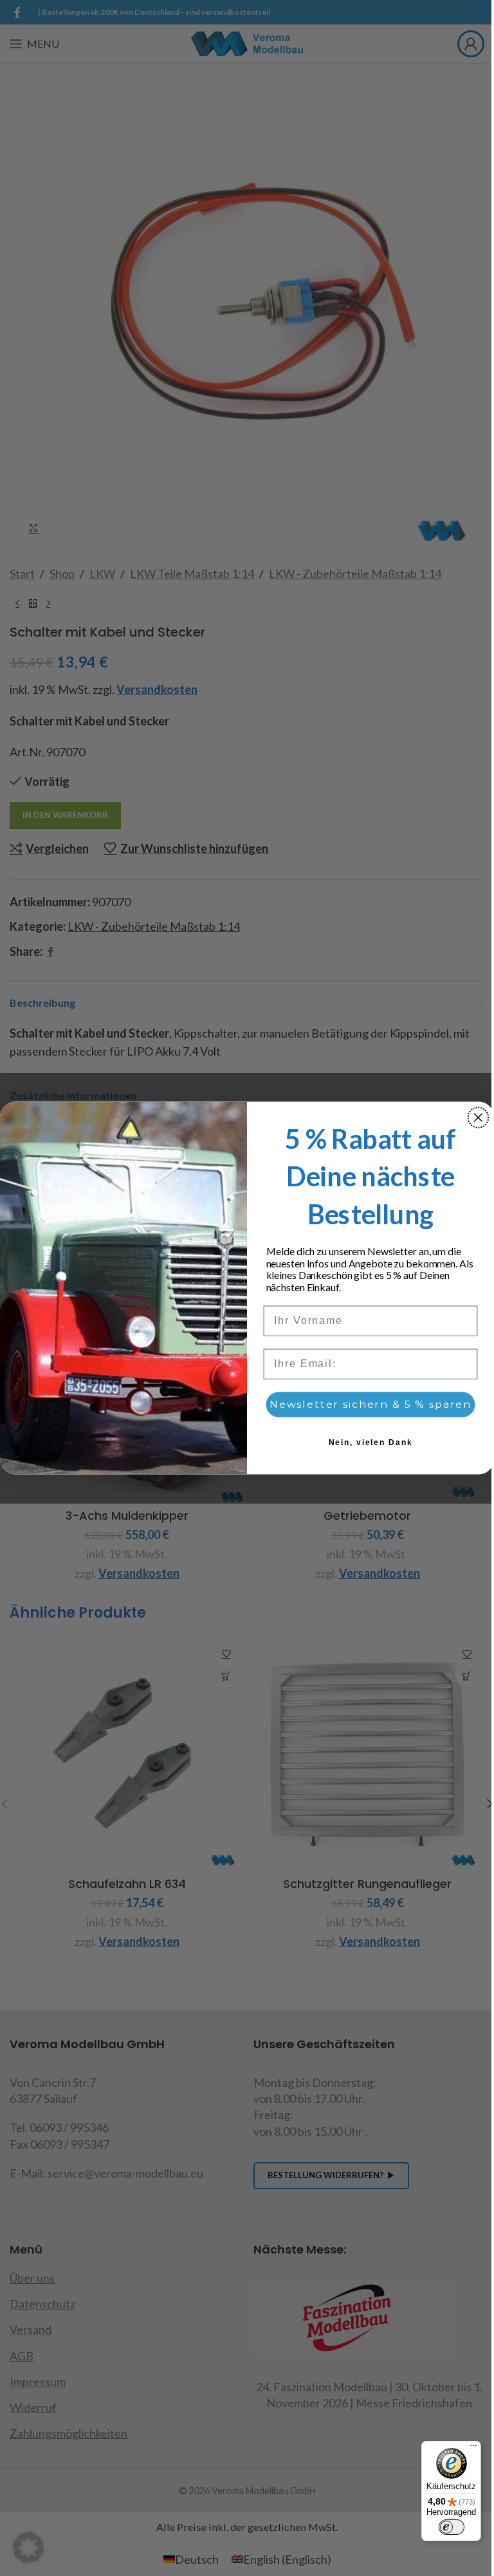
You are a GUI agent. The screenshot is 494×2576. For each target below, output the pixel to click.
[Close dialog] (479, 1117)
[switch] (452, 2527)
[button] (28, 2548)
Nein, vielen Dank (371, 1443)
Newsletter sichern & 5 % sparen (370, 1405)
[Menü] (473, 2449)
